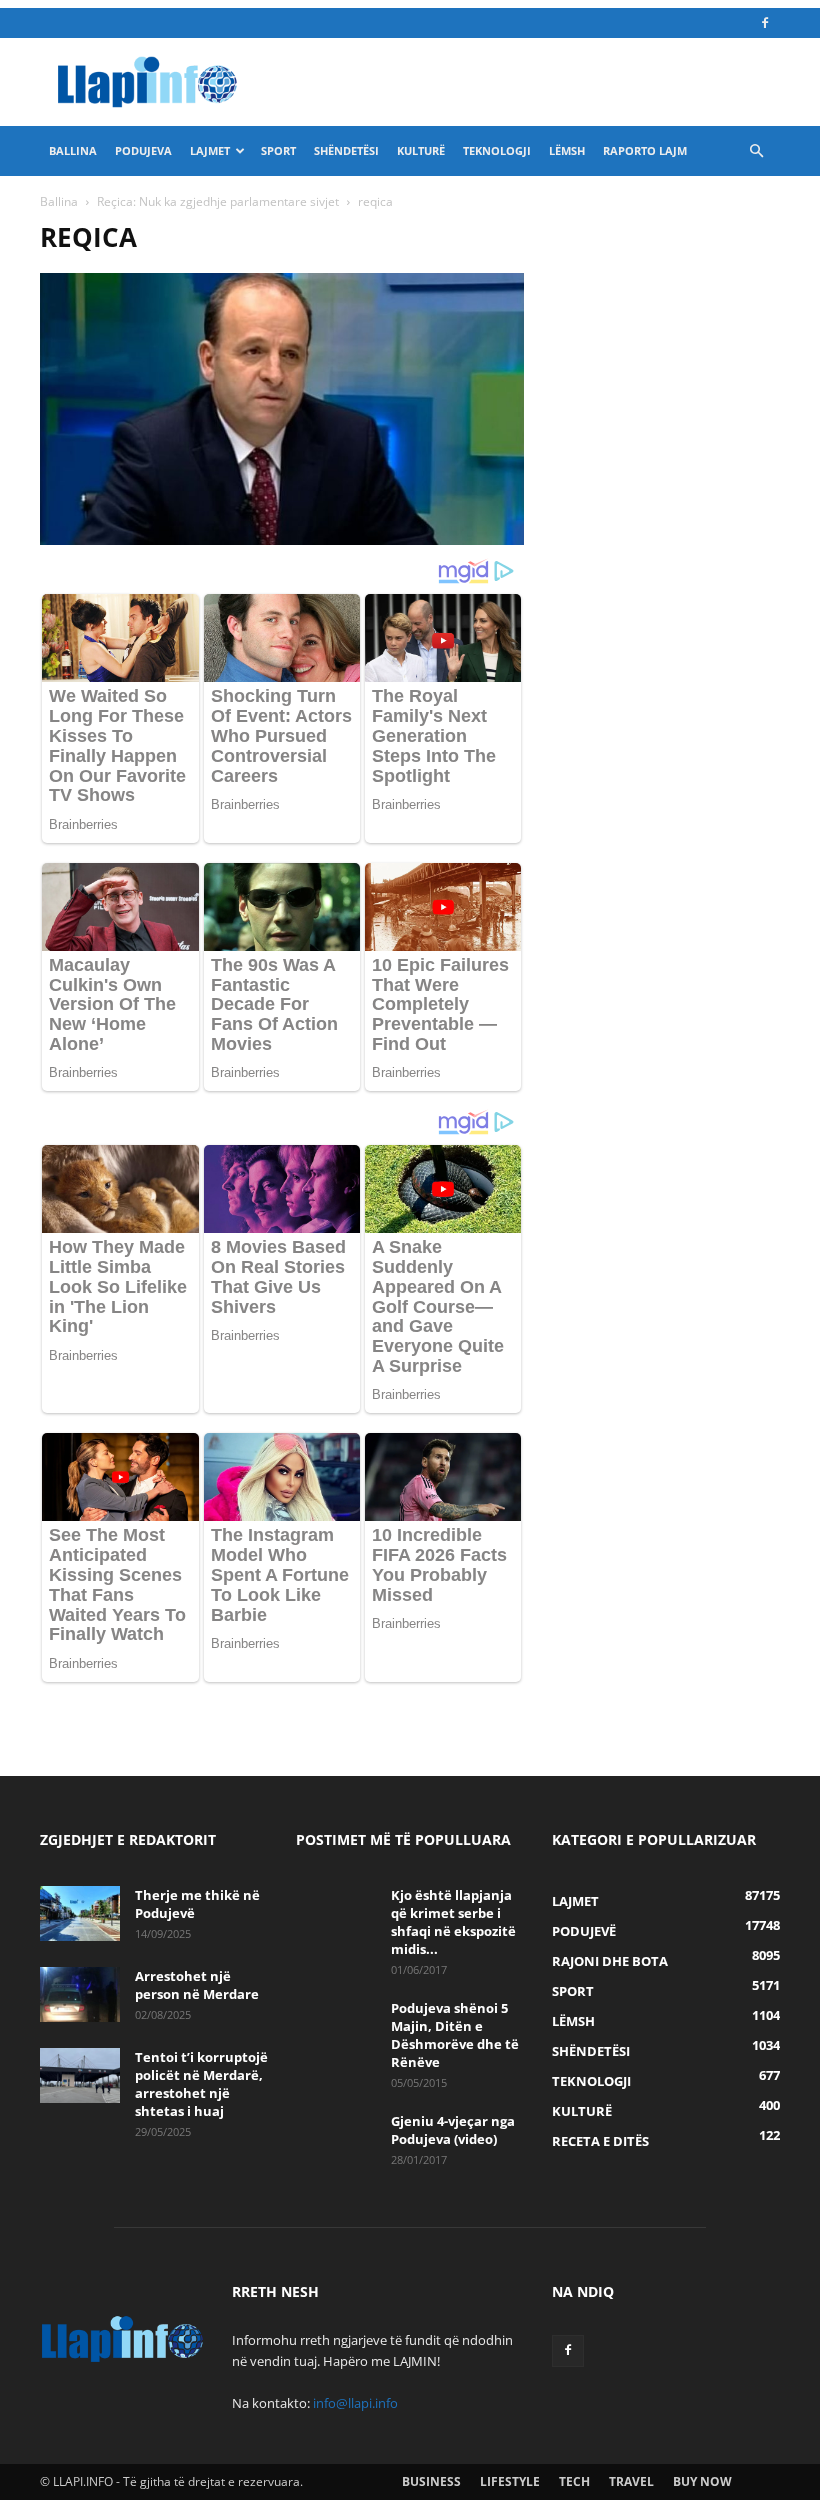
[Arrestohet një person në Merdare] (80, 1994)
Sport (278, 150)
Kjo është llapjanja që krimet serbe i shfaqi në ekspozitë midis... (453, 1922)
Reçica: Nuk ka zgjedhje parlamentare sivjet (218, 201)
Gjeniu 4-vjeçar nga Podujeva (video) (453, 2130)
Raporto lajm (645, 150)
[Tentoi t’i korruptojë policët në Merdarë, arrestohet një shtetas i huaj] (80, 2075)
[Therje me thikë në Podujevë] (80, 1913)
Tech (574, 2481)
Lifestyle (510, 2481)
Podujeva (143, 150)
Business (431, 2481)
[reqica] (282, 539)
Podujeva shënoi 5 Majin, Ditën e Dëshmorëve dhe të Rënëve (455, 2035)
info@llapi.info (355, 2403)
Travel (631, 2481)
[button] (756, 151)
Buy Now (702, 2481)
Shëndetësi (346, 150)
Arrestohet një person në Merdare (197, 1985)
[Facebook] (765, 23)
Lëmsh (567, 150)
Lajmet (210, 150)
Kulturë (421, 150)
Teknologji (497, 150)
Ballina (73, 150)
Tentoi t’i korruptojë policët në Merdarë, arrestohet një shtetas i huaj (201, 2084)
